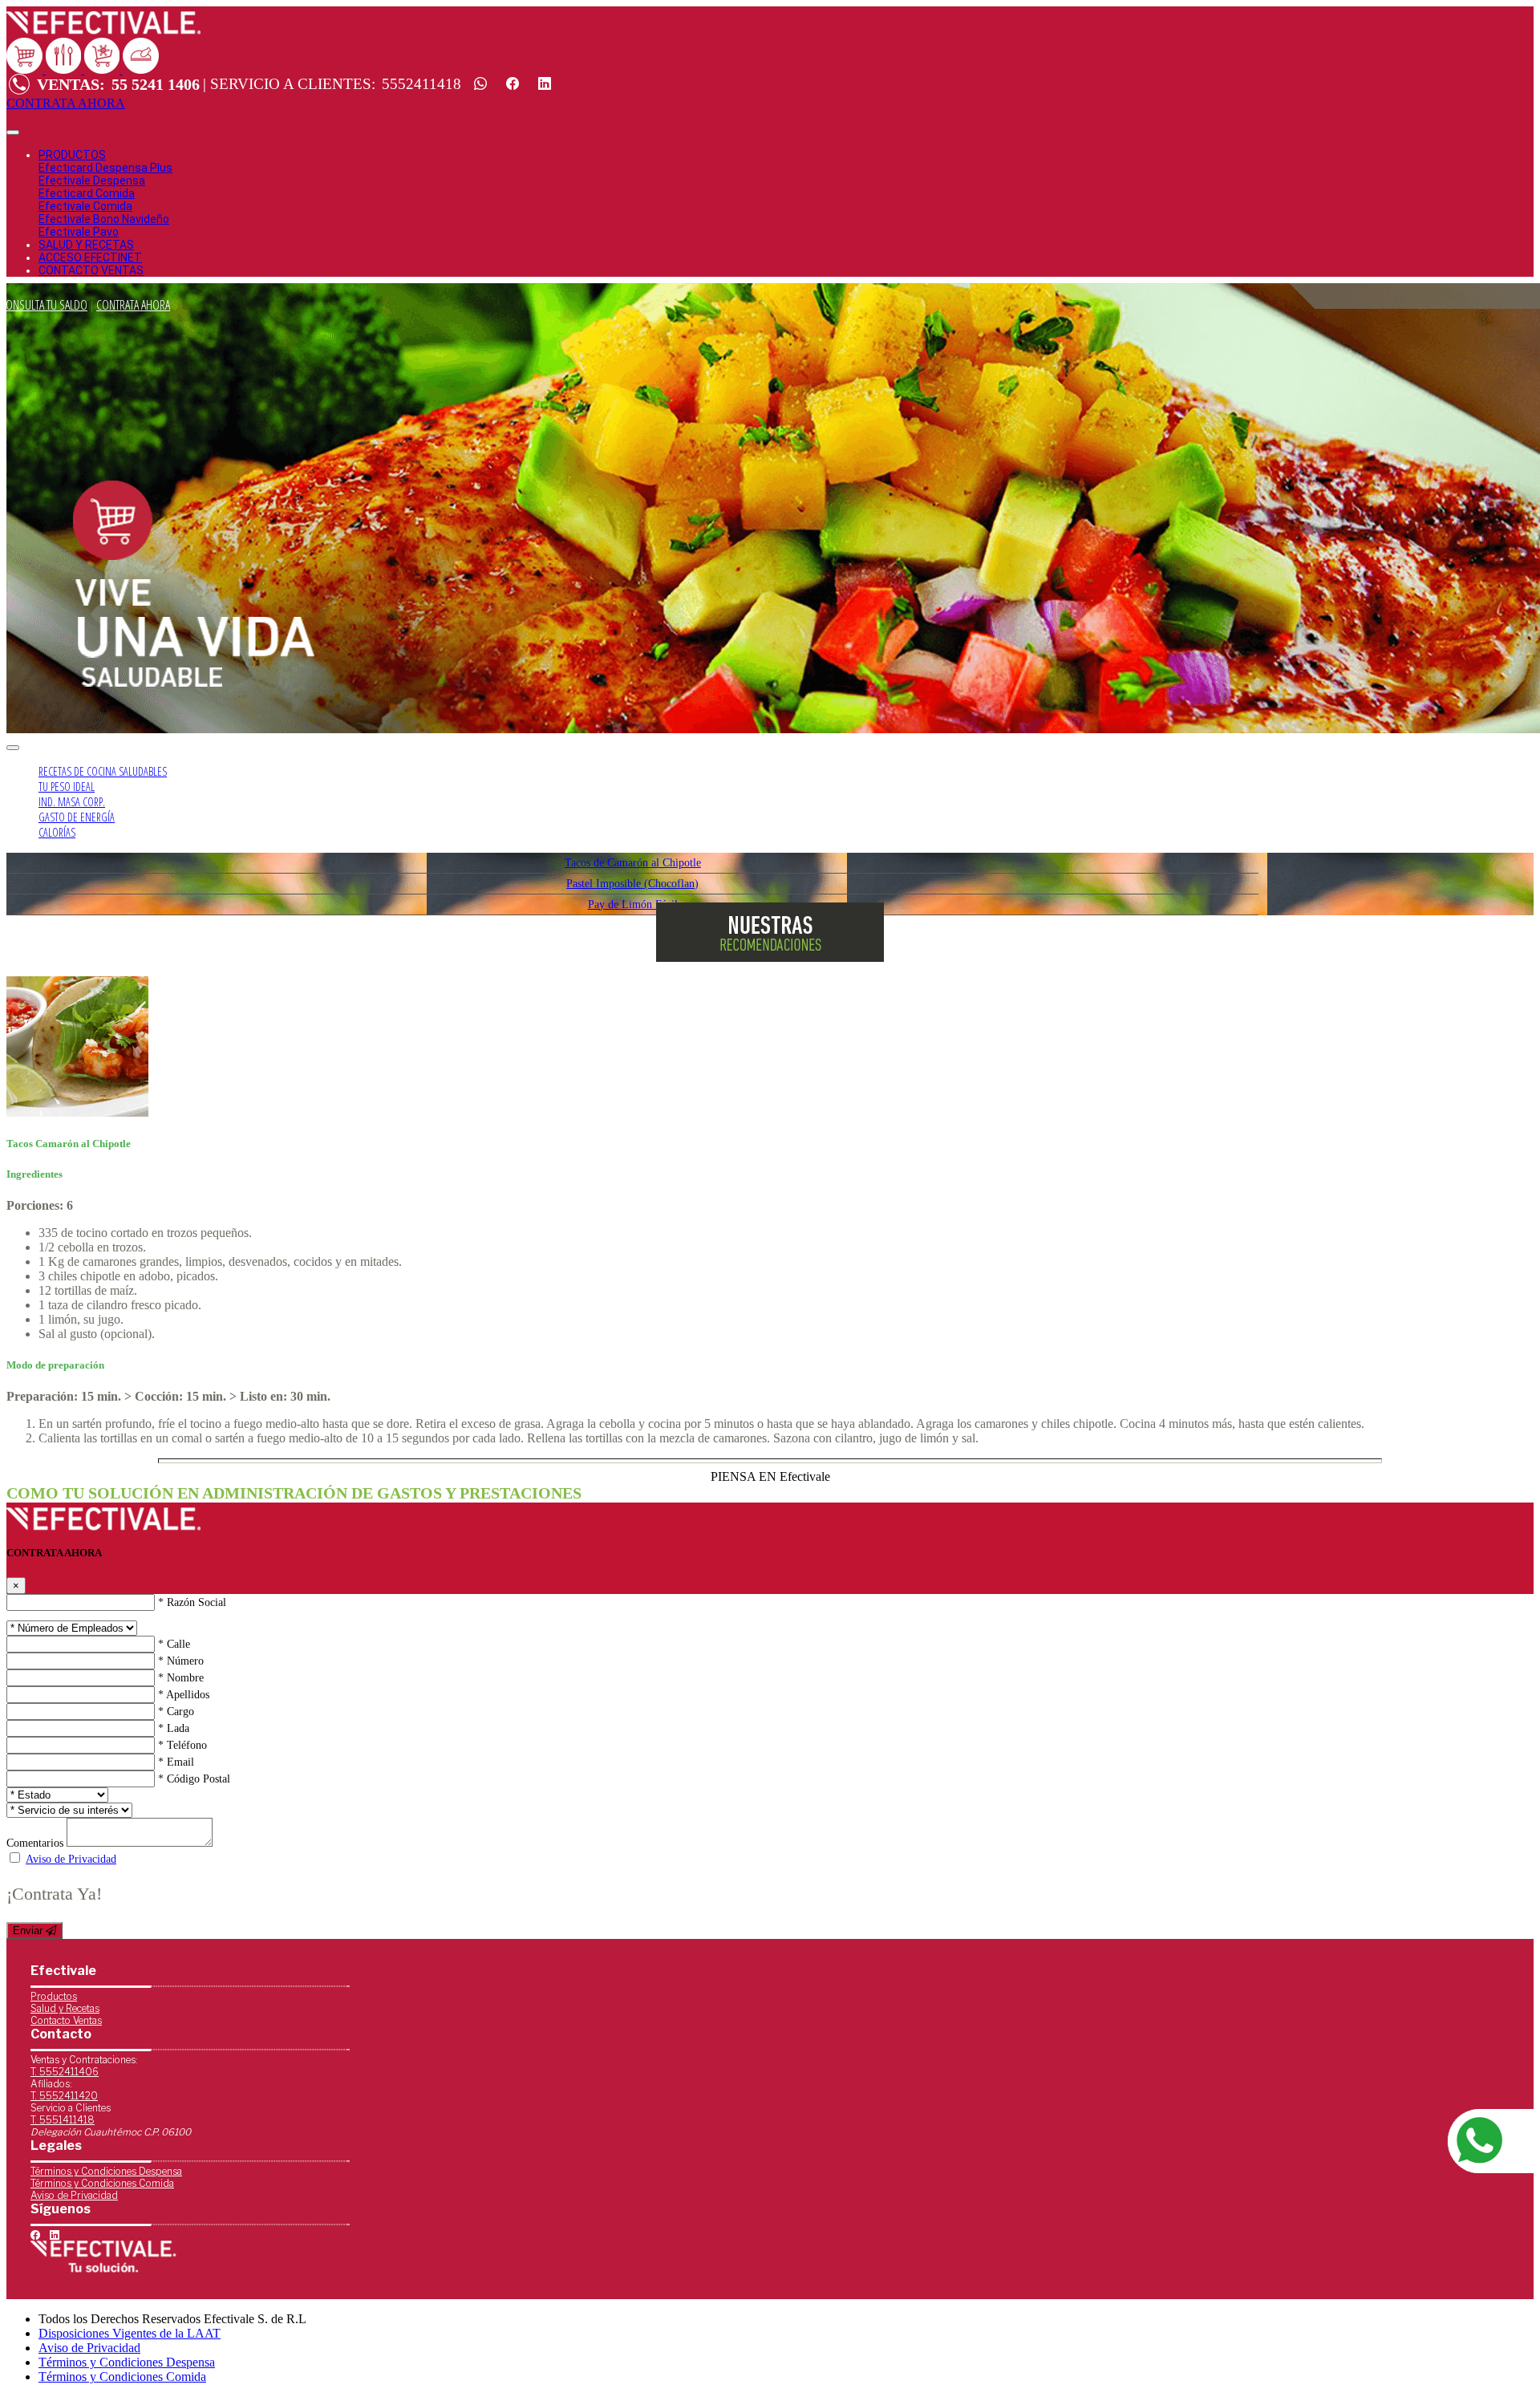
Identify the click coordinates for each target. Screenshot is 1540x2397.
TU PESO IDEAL (67, 787)
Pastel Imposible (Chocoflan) (632, 883)
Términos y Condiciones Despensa (106, 2171)
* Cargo (176, 1712)
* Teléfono (182, 1745)
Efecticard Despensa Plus (105, 168)
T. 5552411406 (65, 2072)
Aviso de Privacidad (71, 1859)
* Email (176, 1762)
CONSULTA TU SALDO (44, 305)
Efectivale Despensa (92, 180)
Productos (54, 1996)
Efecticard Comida (87, 193)
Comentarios (35, 1843)
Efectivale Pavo (79, 232)
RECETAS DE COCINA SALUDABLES (103, 771)
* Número (181, 1661)
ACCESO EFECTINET (90, 258)
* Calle (174, 1644)
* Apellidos (184, 1695)
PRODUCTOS (72, 155)
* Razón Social (192, 1602)
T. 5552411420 (64, 2096)
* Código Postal (194, 1779)
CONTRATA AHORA (133, 305)
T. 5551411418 (63, 2120)
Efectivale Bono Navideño (104, 219)
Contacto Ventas (66, 2020)
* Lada (174, 1728)
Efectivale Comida (85, 206)
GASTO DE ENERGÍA (77, 817)
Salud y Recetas (65, 2008)
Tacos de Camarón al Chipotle (633, 862)
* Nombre (181, 1678)
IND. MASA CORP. (72, 802)
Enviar (29, 1931)
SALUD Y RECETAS (86, 245)
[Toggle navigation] (13, 132)
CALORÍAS (57, 832)
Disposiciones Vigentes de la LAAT (130, 2333)
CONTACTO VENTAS (91, 270)
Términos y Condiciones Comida (102, 2183)
